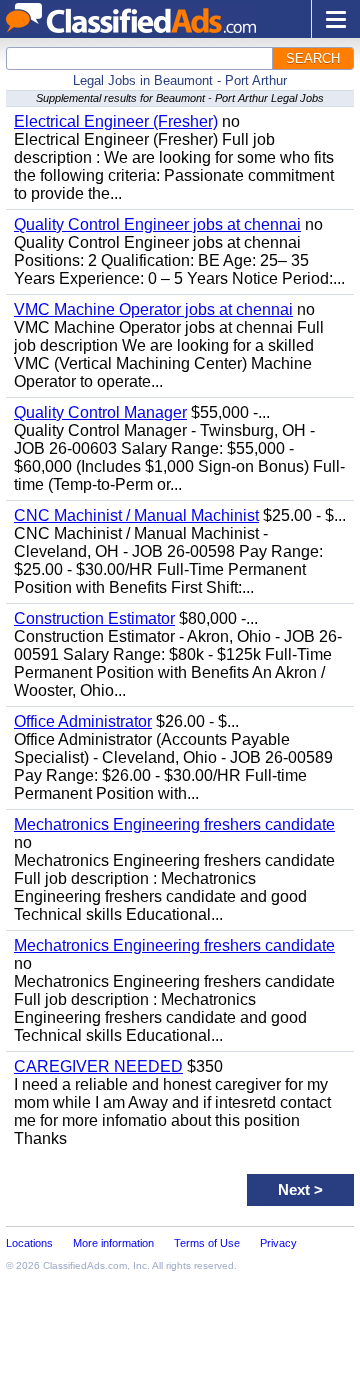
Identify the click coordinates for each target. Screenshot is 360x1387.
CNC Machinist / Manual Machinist (136, 515)
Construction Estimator (94, 618)
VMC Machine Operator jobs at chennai (153, 309)
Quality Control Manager (100, 412)
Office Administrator (83, 721)
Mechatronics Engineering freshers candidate (174, 824)
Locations (29, 1243)
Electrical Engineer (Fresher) (116, 121)
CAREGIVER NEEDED (98, 1066)
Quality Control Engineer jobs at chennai (157, 224)
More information (113, 1243)
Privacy (278, 1243)
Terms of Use (207, 1243)
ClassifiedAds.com (85, 1265)
